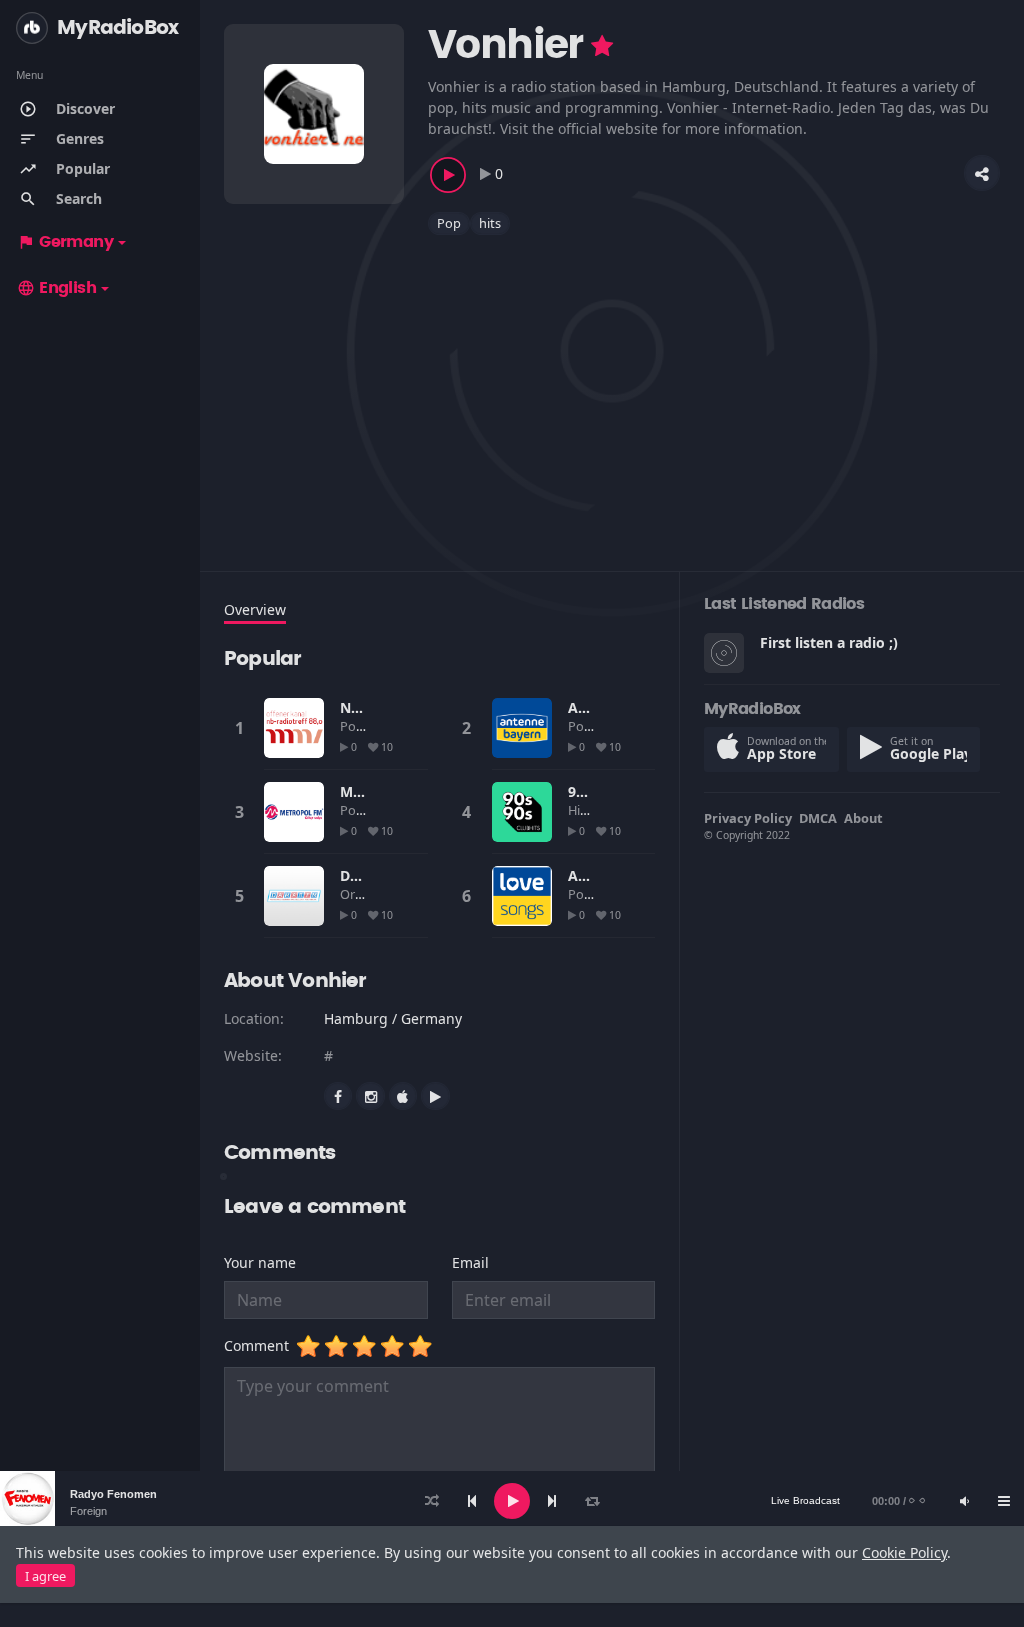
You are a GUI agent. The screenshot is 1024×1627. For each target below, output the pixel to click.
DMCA (818, 818)
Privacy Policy (748, 818)
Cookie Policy (904, 1552)
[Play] (512, 1501)
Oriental (365, 894)
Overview (255, 609)
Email (470, 1262)
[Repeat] (592, 1501)
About (863, 818)
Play (294, 728)
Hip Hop (593, 810)
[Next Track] (552, 1501)
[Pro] (602, 46)
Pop (449, 223)
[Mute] (964, 1501)
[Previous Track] (472, 1501)
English (56, 288)
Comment (260, 1345)
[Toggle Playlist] (1004, 1501)
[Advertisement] (612, 391)
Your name (260, 1262)
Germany (65, 242)
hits (490, 223)
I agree (45, 1576)
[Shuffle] (432, 1501)
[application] (512, 1501)
